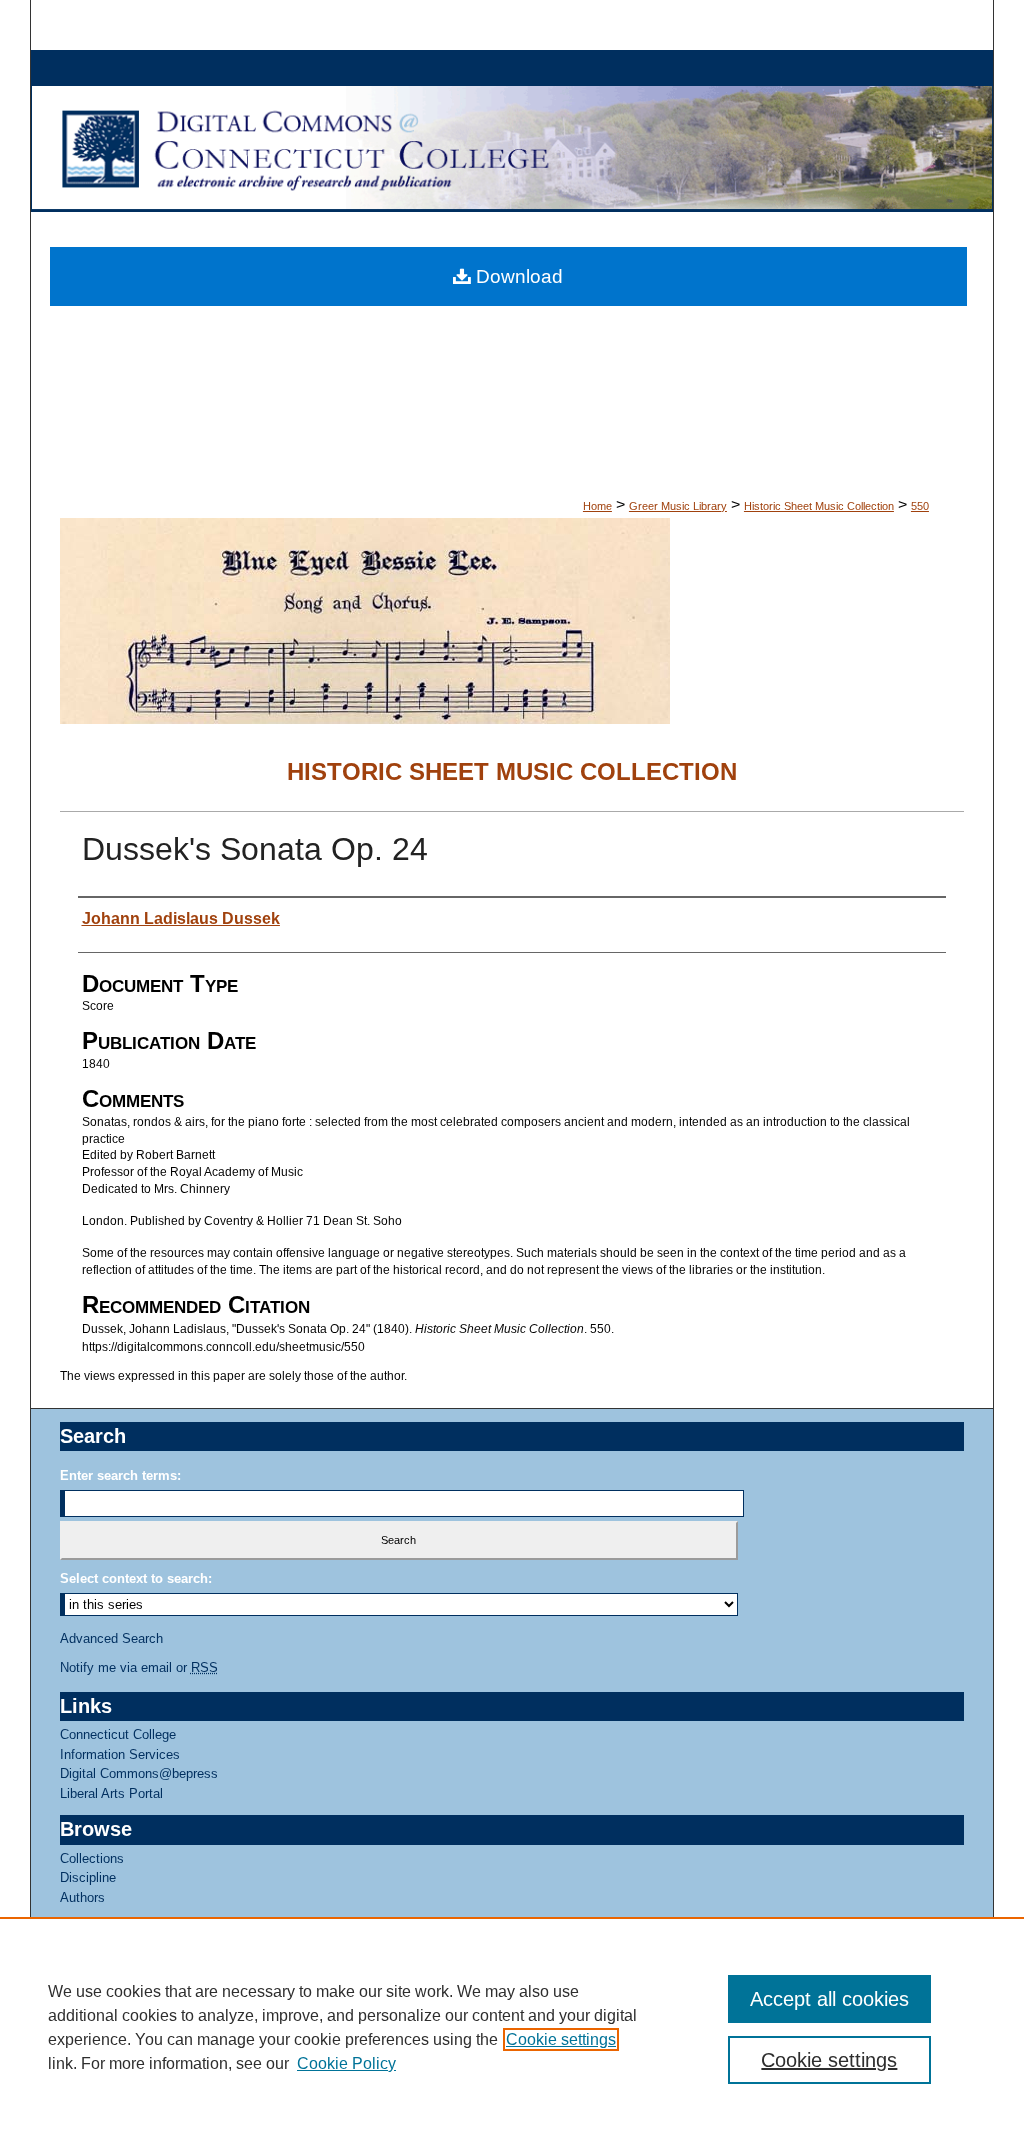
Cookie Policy (346, 2063)
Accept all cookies (829, 1999)
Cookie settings (561, 2039)
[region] (512, 2027)
